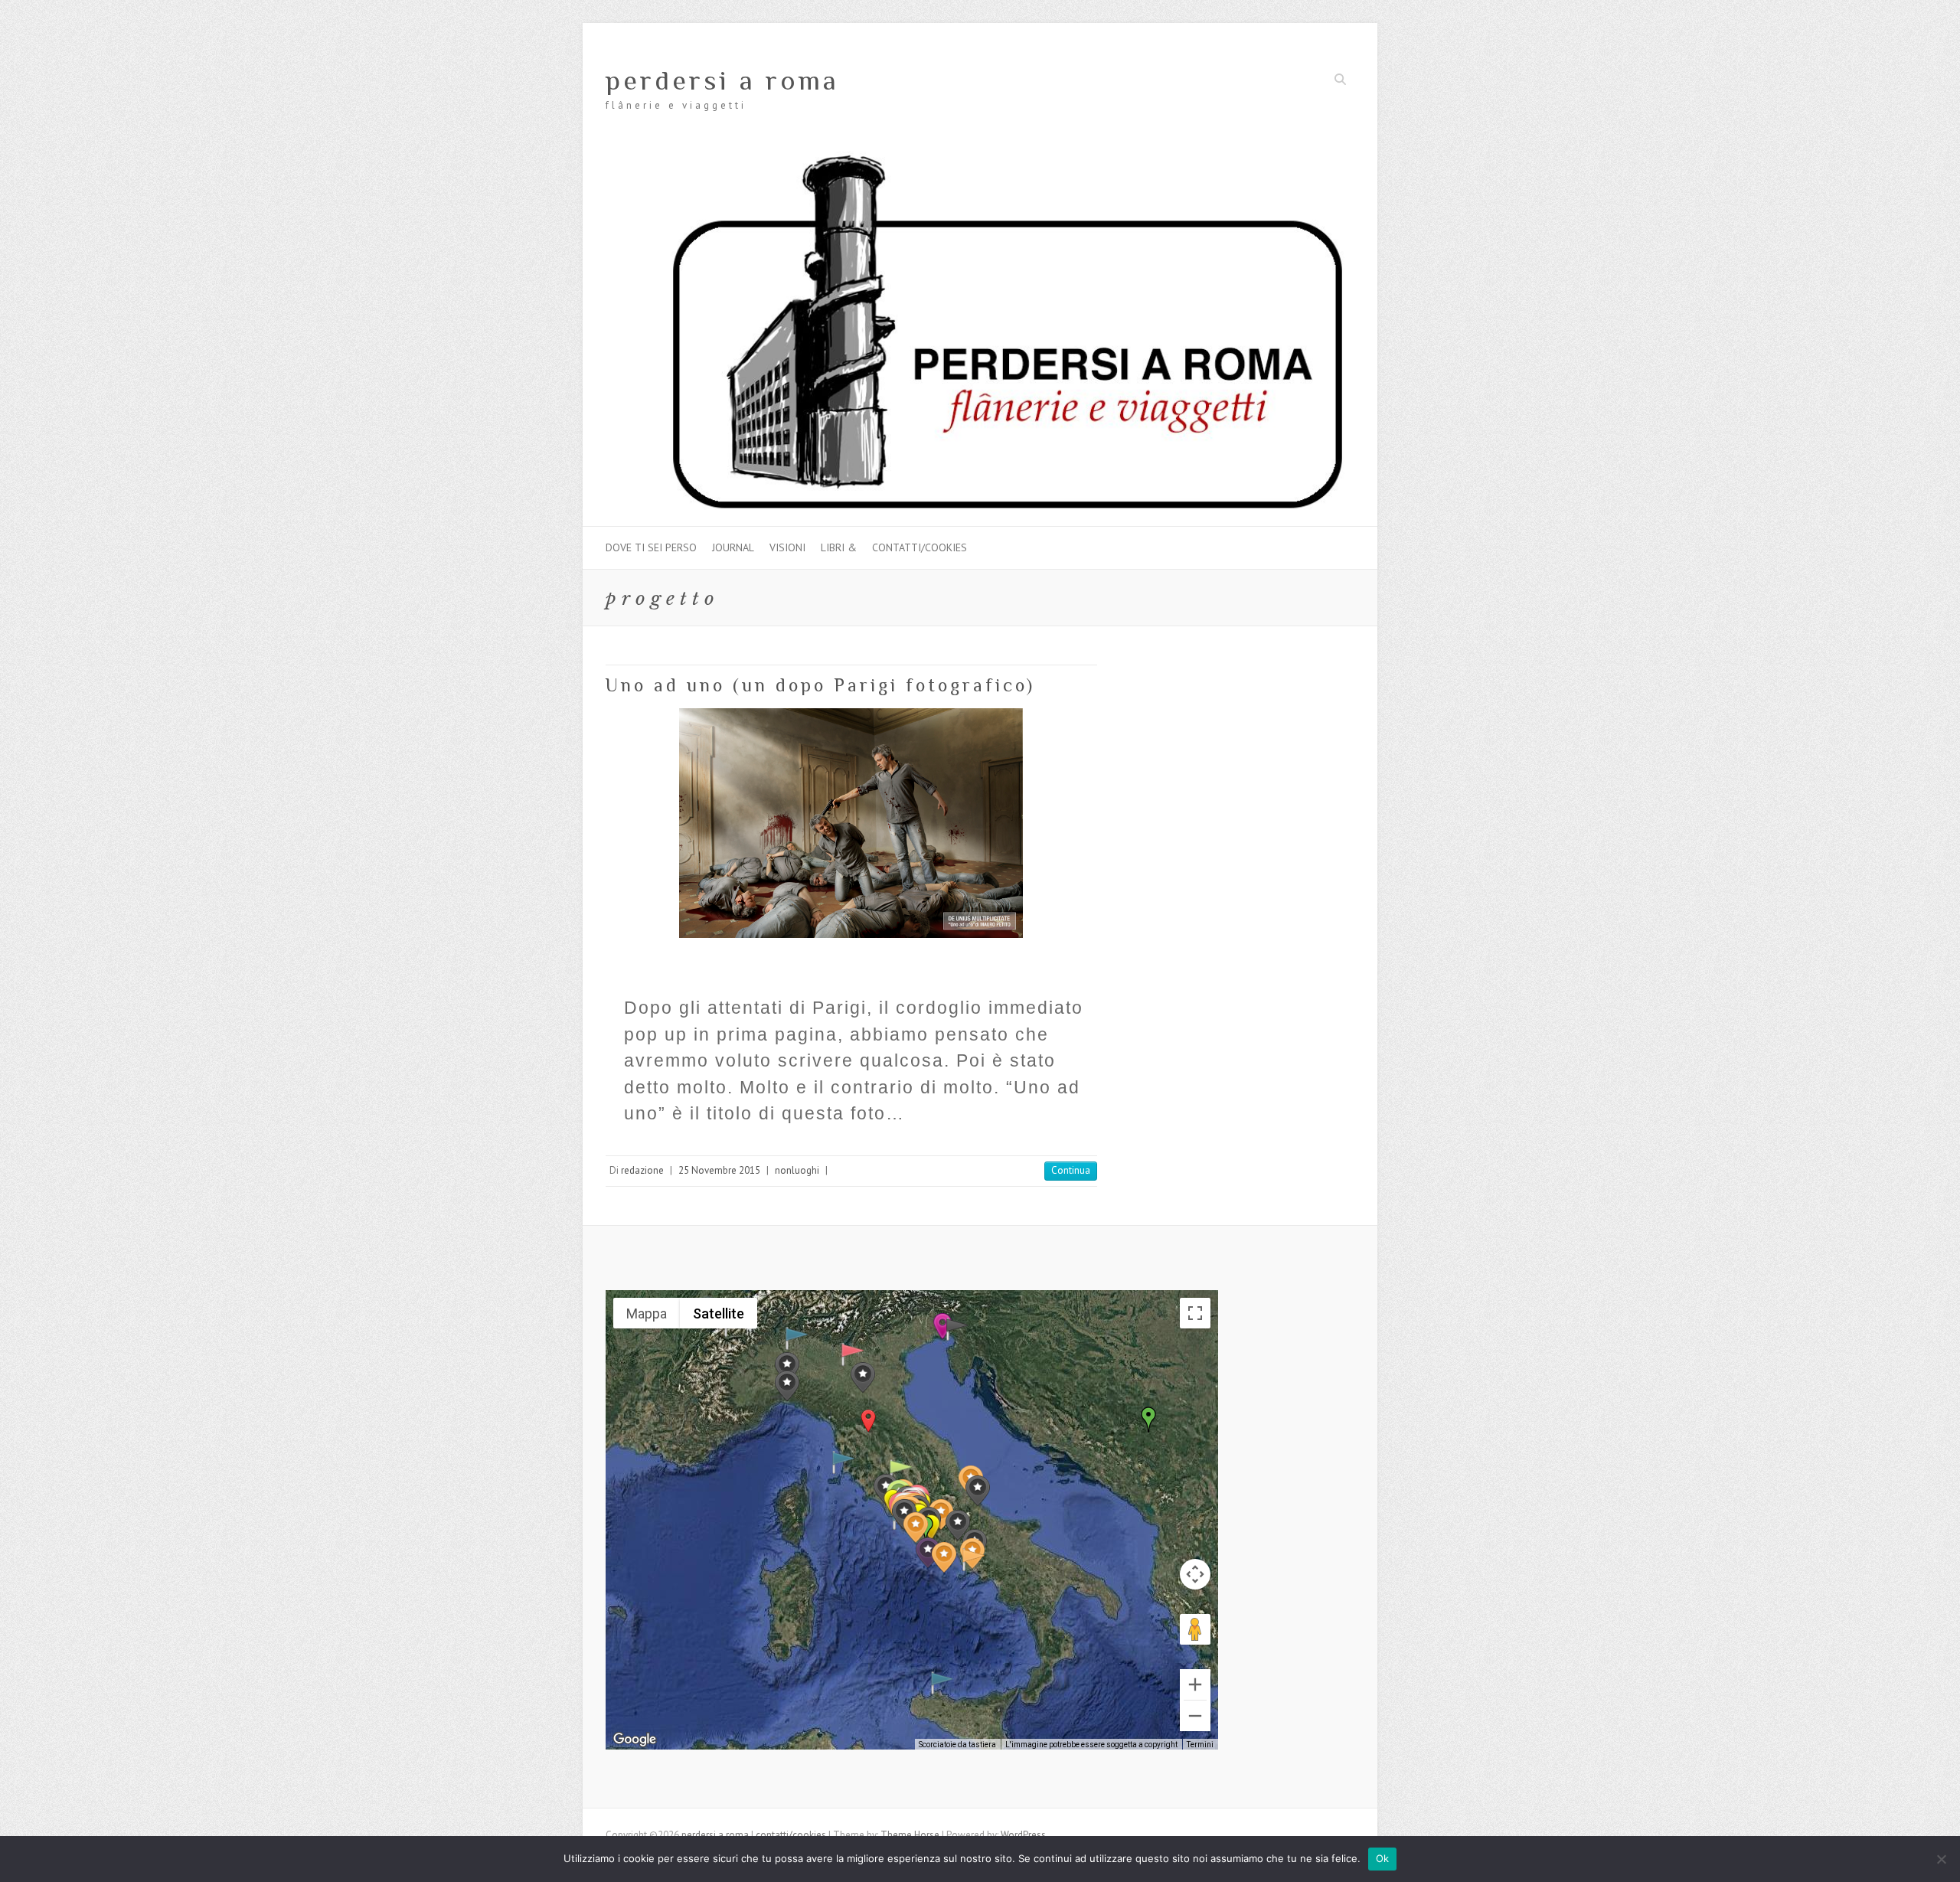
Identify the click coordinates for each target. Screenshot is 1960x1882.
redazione (642, 1170)
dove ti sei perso (651, 547)
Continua (1071, 1170)
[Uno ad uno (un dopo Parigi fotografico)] (851, 823)
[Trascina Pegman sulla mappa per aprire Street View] (1195, 1629)
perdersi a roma (722, 80)
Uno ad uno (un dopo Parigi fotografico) (820, 685)
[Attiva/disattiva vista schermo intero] (1195, 1313)
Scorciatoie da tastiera (957, 1745)
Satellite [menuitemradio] (719, 1313)
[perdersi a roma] (980, 158)
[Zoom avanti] (1195, 1684)
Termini (1200, 1745)
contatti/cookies (920, 547)
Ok (1383, 1858)
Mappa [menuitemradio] (647, 1313)
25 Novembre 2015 (719, 1170)
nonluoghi (797, 1170)
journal (733, 547)
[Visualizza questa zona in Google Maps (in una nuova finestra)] (635, 1740)
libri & (839, 547)
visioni (787, 547)
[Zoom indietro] (1195, 1716)
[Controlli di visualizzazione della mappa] (1195, 1574)
